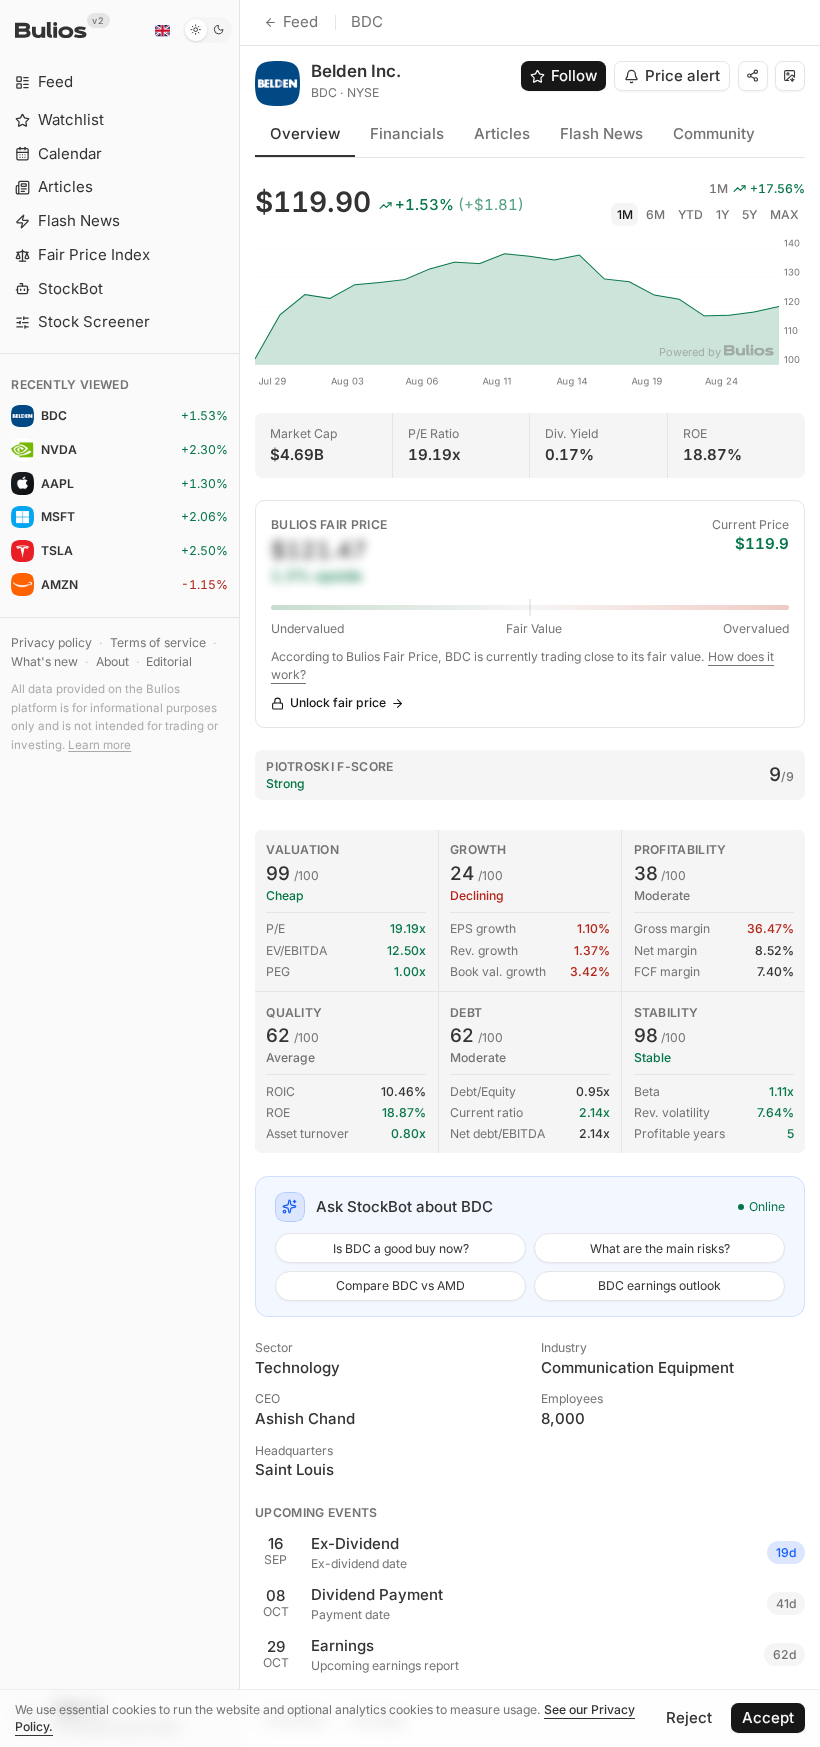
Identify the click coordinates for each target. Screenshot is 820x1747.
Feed (300, 21)
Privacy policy (51, 642)
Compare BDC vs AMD (400, 1285)
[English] (162, 30)
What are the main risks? (660, 1248)
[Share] (753, 76)
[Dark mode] (207, 30)
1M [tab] (625, 214)
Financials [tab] (407, 133)
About (112, 661)
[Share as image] (790, 76)
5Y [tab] (749, 214)
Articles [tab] (502, 133)
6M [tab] (655, 214)
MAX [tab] (784, 214)
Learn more (99, 745)
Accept (768, 1717)
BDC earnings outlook (659, 1285)
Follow (574, 75)
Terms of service (158, 642)
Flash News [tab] (601, 133)
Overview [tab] (305, 133)
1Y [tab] (722, 214)
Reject (689, 1717)
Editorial (169, 661)
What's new (44, 661)
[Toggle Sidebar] (239, 873)
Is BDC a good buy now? (401, 1248)
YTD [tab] (690, 214)
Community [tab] (714, 133)
